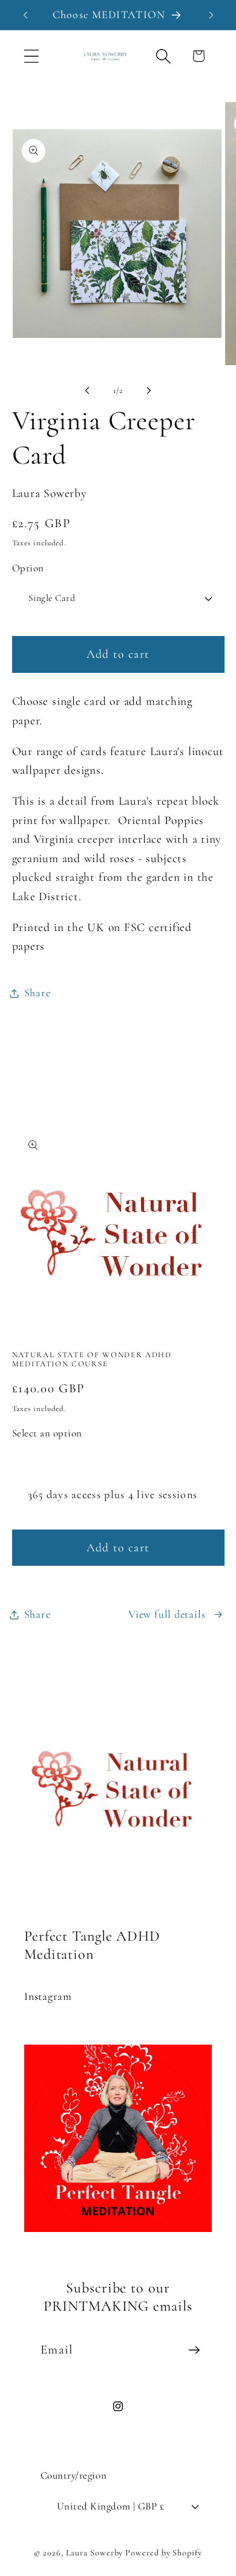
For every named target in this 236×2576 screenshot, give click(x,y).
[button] (31, 56)
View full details (167, 1614)
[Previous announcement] (25, 15)
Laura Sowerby (95, 2553)
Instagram (48, 1996)
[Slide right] (149, 391)
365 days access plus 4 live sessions (113, 1494)
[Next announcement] (211, 15)
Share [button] (38, 993)
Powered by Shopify (163, 2553)
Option (28, 568)
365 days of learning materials (103, 1461)
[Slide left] (87, 391)
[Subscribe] (194, 2350)
